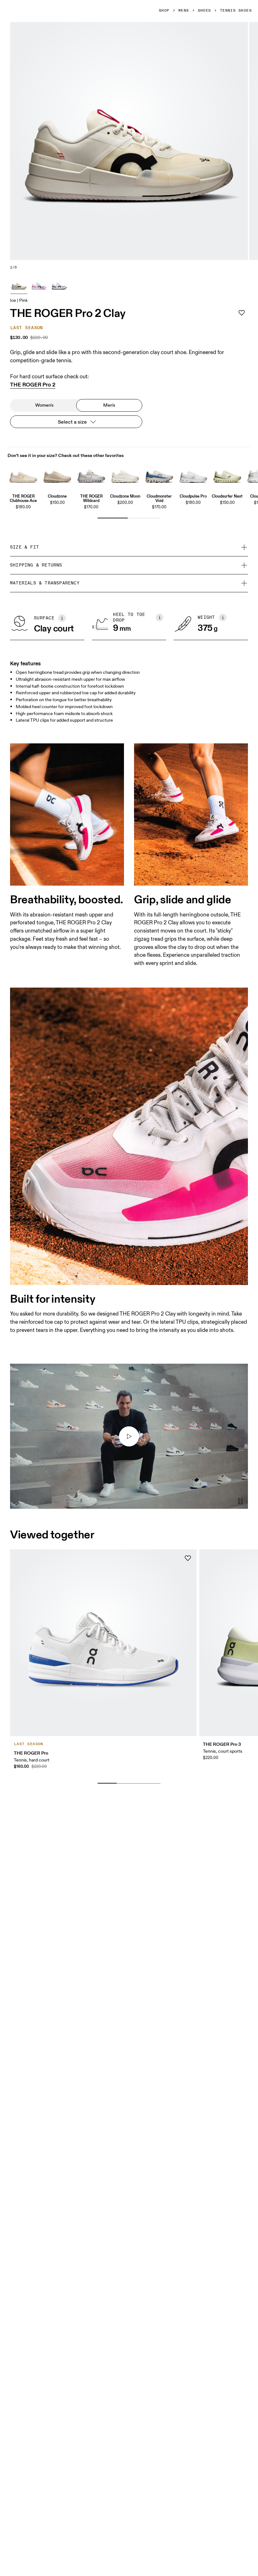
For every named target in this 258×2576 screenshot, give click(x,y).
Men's (109, 405)
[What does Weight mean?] (223, 617)
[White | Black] (59, 285)
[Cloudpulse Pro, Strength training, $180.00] (193, 475)
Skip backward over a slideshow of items (64, 1773)
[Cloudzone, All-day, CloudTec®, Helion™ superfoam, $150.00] (57, 475)
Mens (184, 11)
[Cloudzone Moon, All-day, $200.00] (125, 475)
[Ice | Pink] (19, 285)
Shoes (205, 11)
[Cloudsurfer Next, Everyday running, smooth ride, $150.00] (227, 475)
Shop (164, 11)
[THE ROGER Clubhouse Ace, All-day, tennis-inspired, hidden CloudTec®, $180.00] (23, 475)
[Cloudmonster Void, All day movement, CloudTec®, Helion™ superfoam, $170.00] (159, 475)
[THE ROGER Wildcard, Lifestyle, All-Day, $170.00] (91, 475)
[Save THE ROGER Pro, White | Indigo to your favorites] (188, 1558)
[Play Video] (129, 1436)
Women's (44, 405)
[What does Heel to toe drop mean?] (160, 617)
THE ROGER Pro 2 (33, 385)
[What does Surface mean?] (62, 618)
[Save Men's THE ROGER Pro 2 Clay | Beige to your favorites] (242, 313)
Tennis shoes (236, 11)
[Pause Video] (240, 1501)
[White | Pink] (39, 285)
